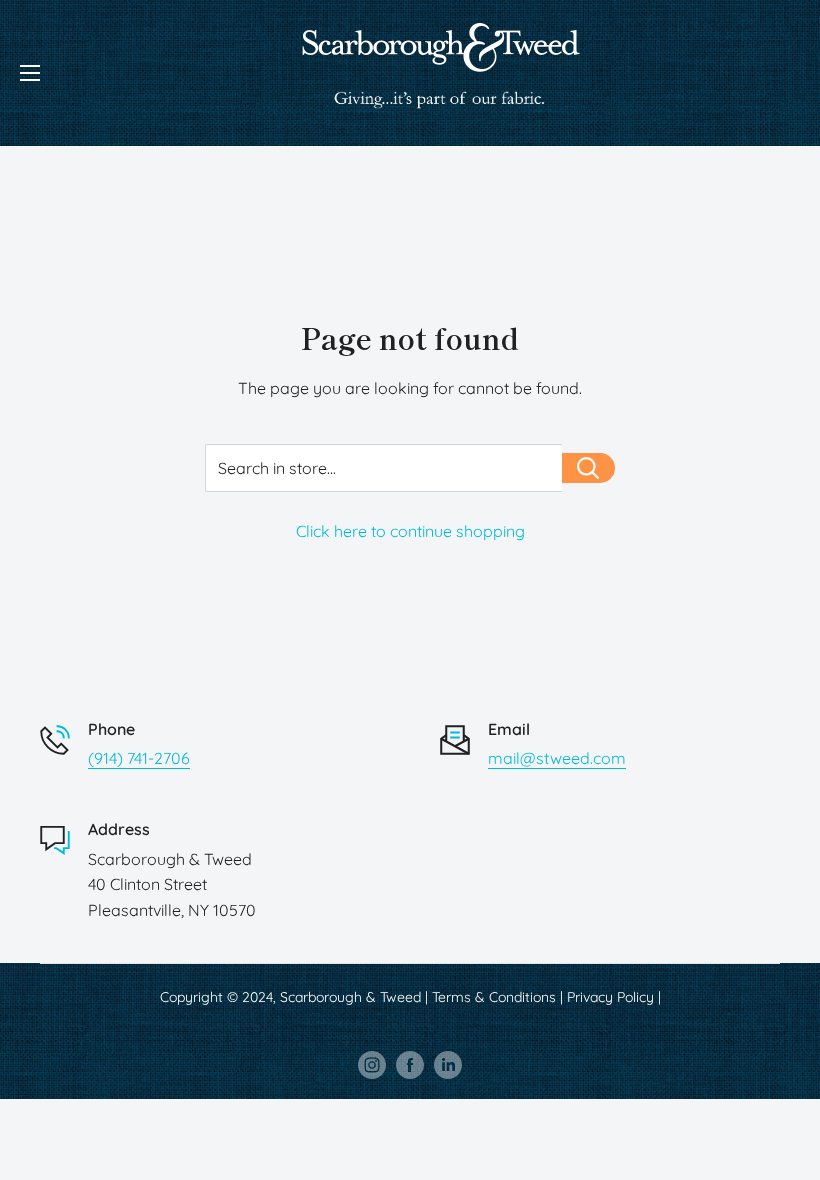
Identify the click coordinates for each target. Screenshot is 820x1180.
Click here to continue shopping (410, 531)
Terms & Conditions (494, 997)
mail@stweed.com (557, 758)
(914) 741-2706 (139, 758)
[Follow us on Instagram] (372, 1065)
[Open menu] (30, 73)
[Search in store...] (588, 468)
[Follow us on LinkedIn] (448, 1065)
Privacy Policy (610, 997)
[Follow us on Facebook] (410, 1065)
